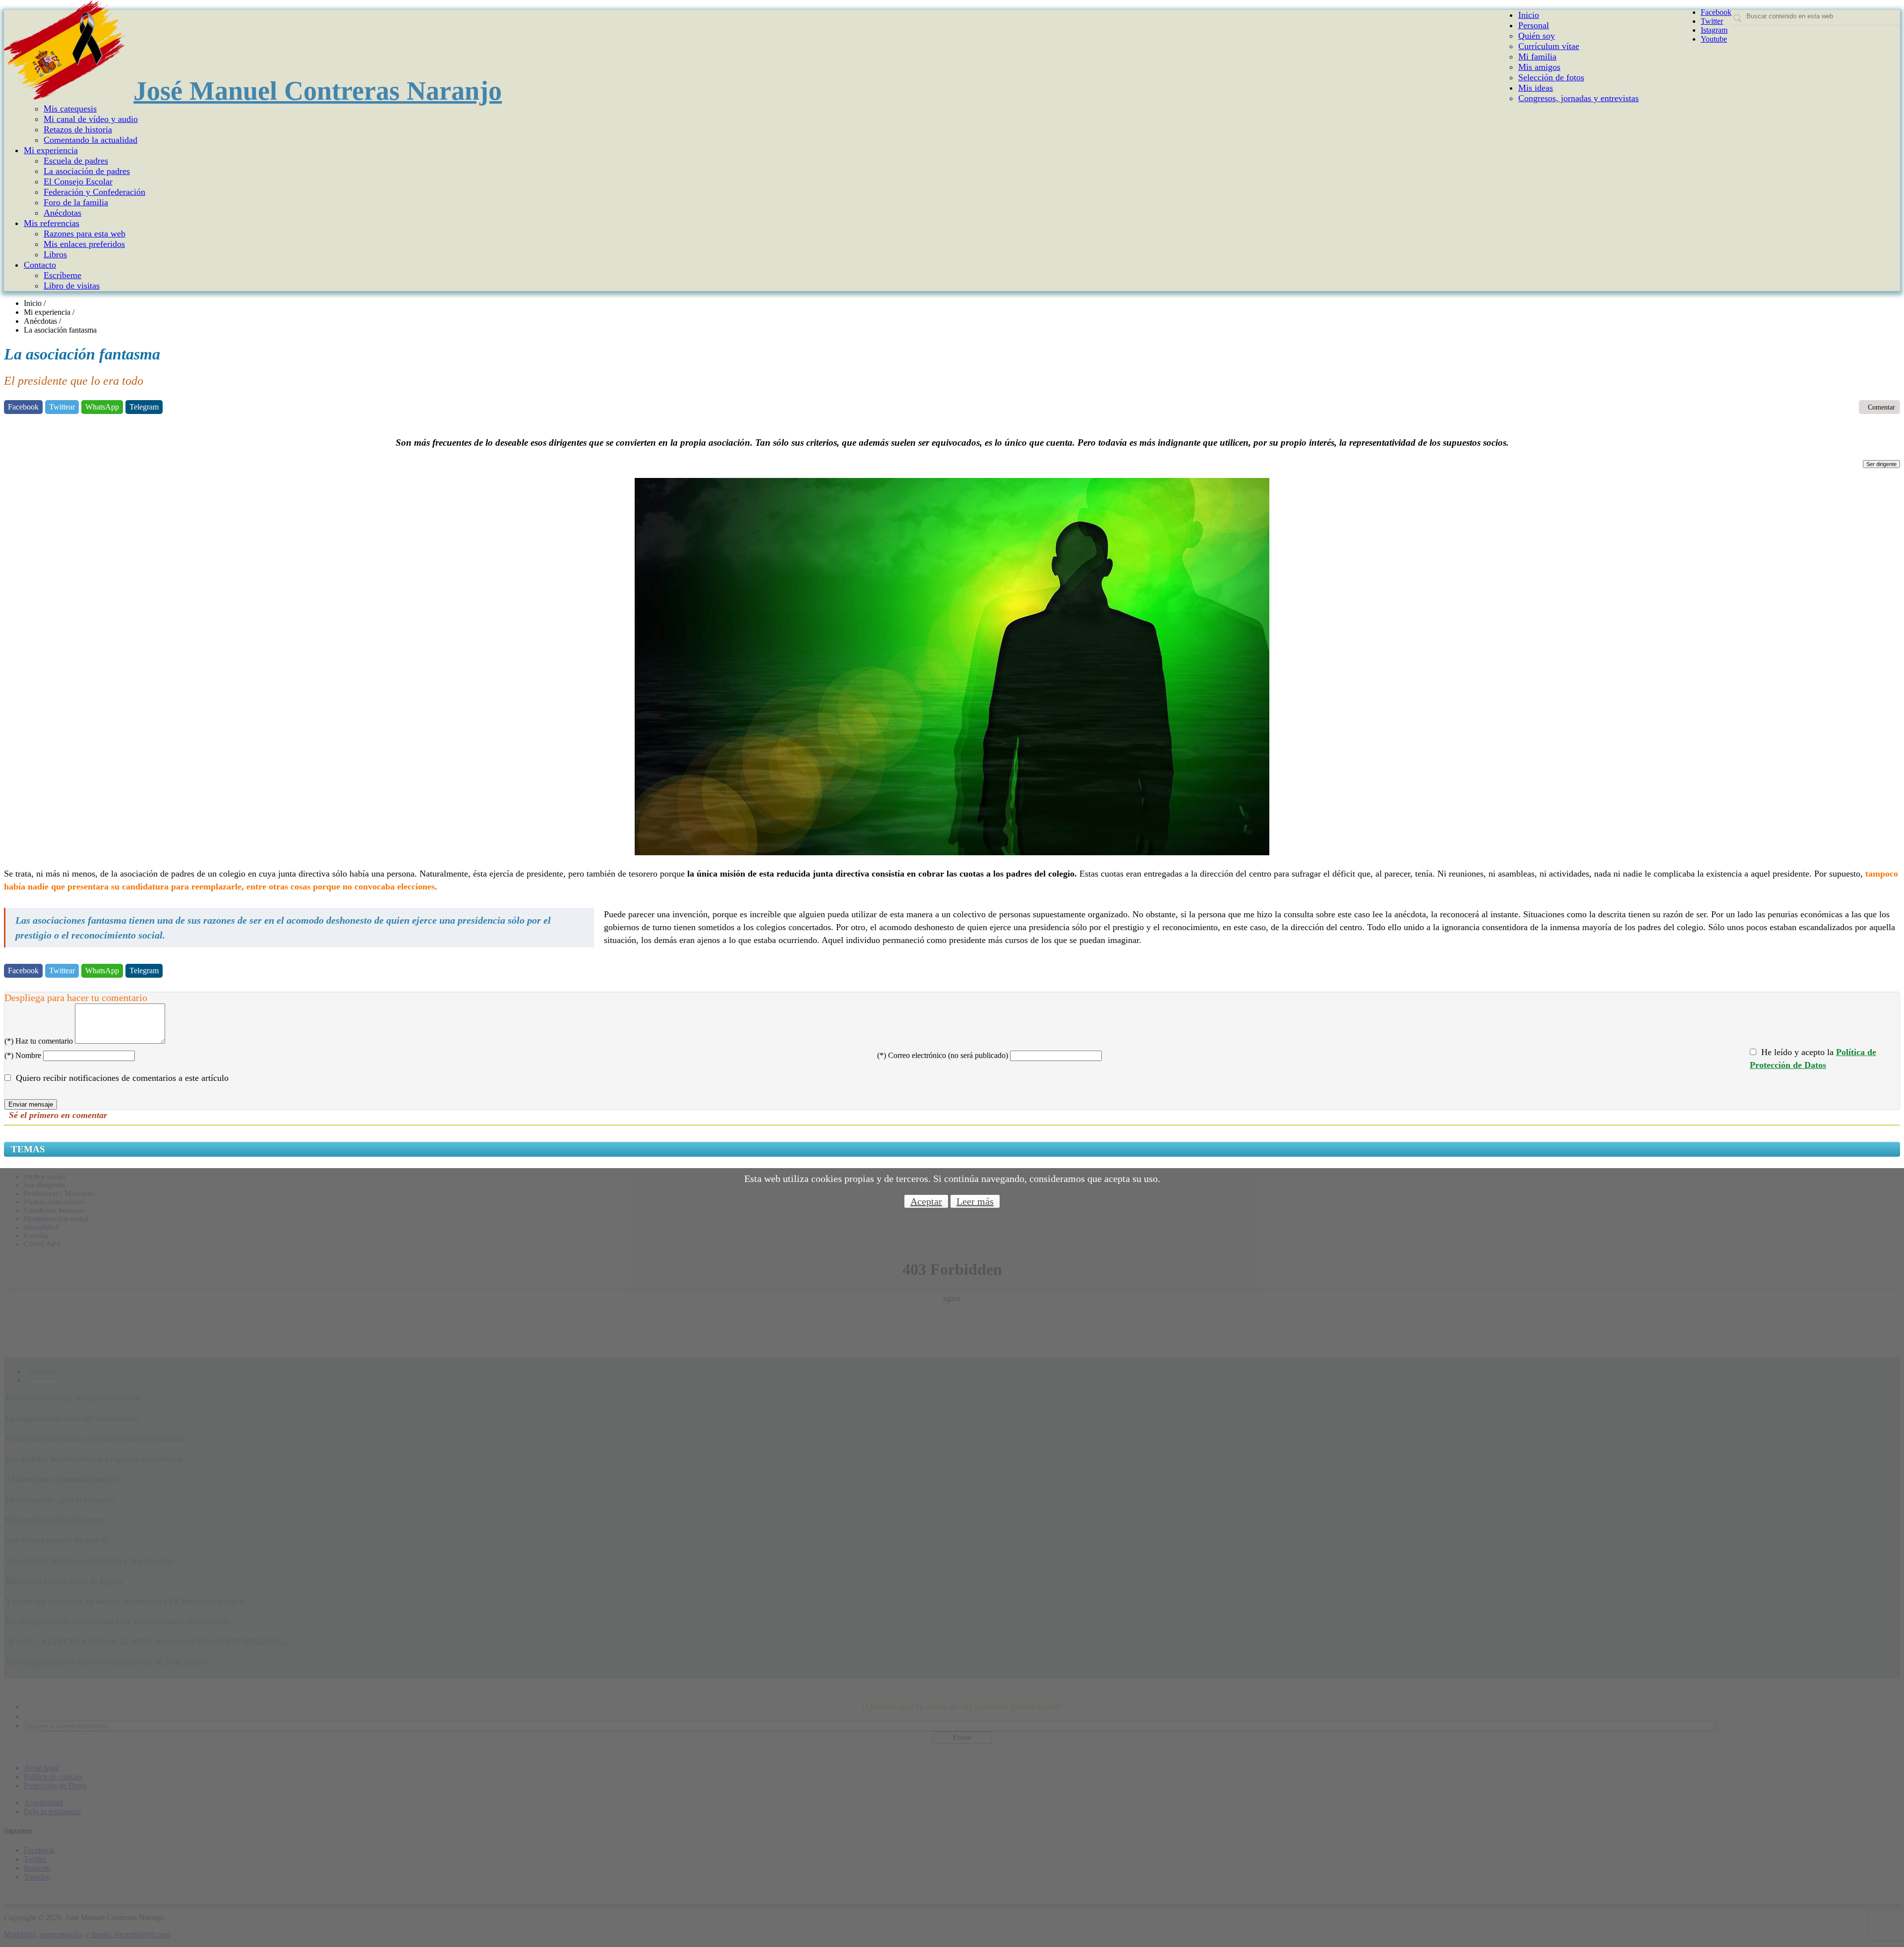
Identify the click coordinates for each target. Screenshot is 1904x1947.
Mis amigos (1539, 67)
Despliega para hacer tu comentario (76, 998)
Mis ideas (1536, 88)
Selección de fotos (1551, 77)
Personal (1534, 25)
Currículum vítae (1549, 46)
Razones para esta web (85, 234)
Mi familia (1537, 57)
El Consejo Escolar (78, 181)
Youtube (1714, 39)
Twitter (1712, 21)
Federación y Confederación (94, 192)
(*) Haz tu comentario (39, 1041)
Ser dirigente (1881, 464)
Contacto (40, 265)
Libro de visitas (72, 286)
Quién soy (1537, 36)
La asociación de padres (87, 171)
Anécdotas (62, 213)
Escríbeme (62, 275)
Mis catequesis (70, 109)
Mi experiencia (51, 150)
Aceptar (926, 1201)
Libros (55, 254)
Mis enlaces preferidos (84, 244)
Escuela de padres (76, 161)
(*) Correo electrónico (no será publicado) (943, 1055)
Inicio (1529, 15)
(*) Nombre (23, 1055)
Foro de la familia (76, 202)
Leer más (975, 1201)
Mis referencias (52, 223)
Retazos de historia (78, 129)
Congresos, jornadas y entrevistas (1578, 98)
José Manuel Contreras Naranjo (318, 91)
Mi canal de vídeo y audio (91, 119)
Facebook (1716, 12)
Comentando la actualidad (90, 140)
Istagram (1714, 30)
